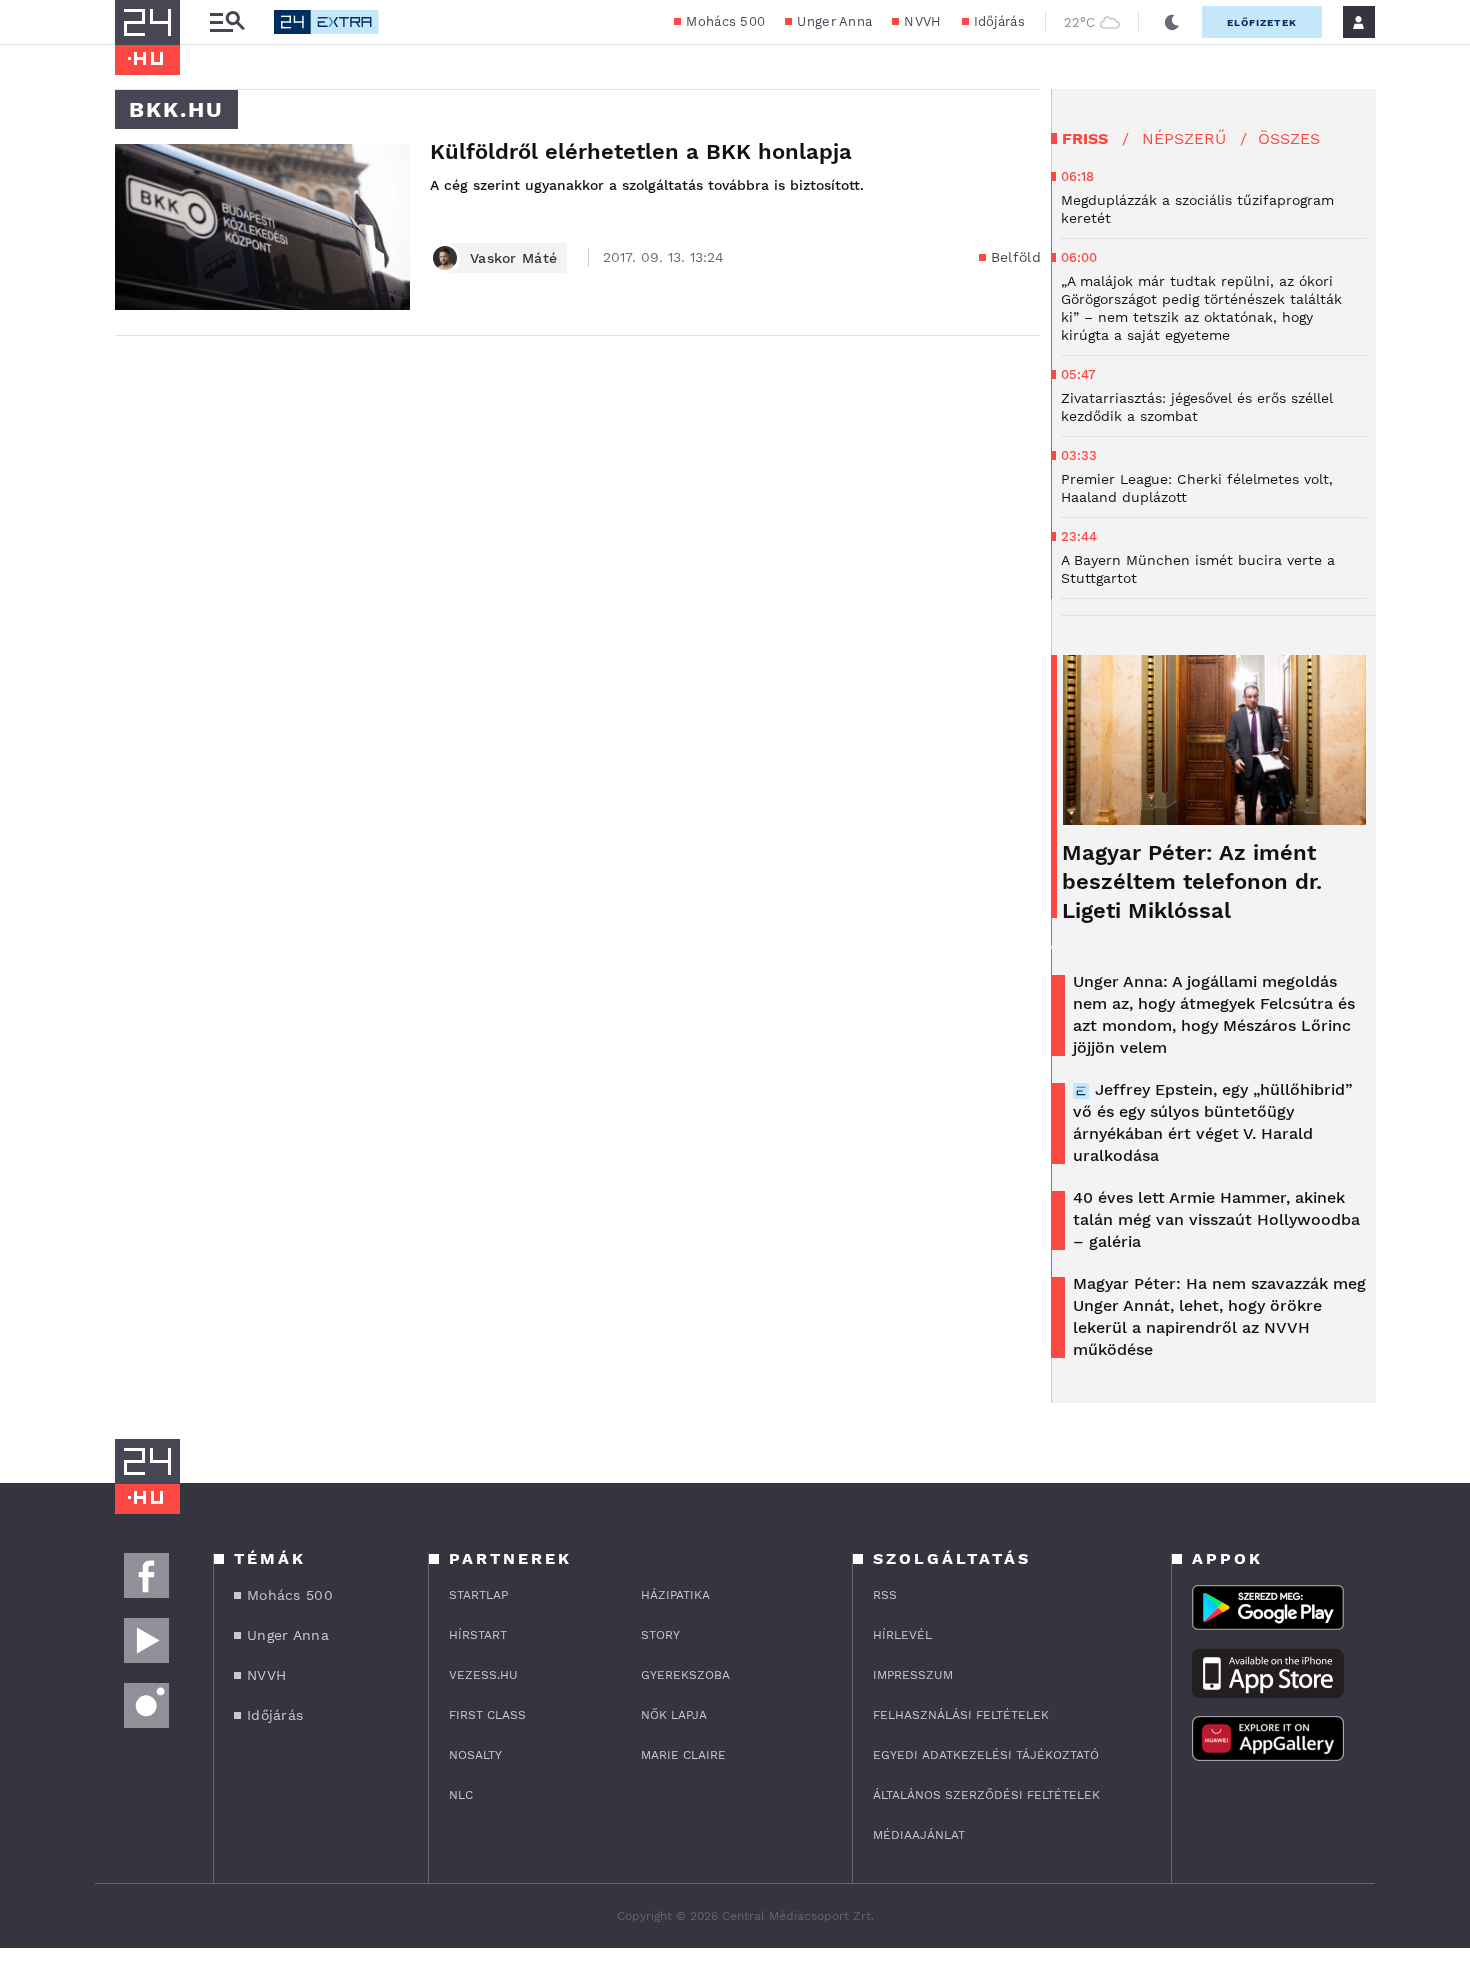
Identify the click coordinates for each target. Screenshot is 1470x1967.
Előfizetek (1262, 22)
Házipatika (675, 1595)
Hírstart (478, 1635)
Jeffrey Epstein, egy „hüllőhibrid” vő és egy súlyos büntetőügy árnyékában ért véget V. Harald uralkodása (1213, 1122)
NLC (461, 1795)
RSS (885, 1595)
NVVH (922, 21)
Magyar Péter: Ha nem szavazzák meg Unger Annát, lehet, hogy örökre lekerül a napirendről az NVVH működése (1219, 1316)
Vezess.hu (483, 1675)
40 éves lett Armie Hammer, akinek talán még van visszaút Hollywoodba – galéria (1216, 1219)
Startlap (478, 1595)
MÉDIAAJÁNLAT (919, 1835)
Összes (1289, 138)
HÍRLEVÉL (902, 1635)
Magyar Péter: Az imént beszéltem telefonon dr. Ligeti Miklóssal (1192, 881)
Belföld (1016, 257)
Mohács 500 (725, 21)
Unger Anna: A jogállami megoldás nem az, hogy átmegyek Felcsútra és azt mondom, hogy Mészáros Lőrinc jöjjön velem (1214, 1014)
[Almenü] (227, 22)
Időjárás (999, 21)
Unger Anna (834, 21)
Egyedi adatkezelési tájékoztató (986, 1755)
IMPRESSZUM (913, 1675)
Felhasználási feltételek (961, 1715)
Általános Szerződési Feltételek (986, 1795)
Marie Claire (683, 1755)
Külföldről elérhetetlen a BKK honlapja (641, 151)
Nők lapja (674, 1715)
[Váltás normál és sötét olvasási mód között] (1172, 22)
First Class (487, 1715)
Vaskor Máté (513, 258)
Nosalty (475, 1755)
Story (660, 1635)
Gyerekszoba (685, 1675)
